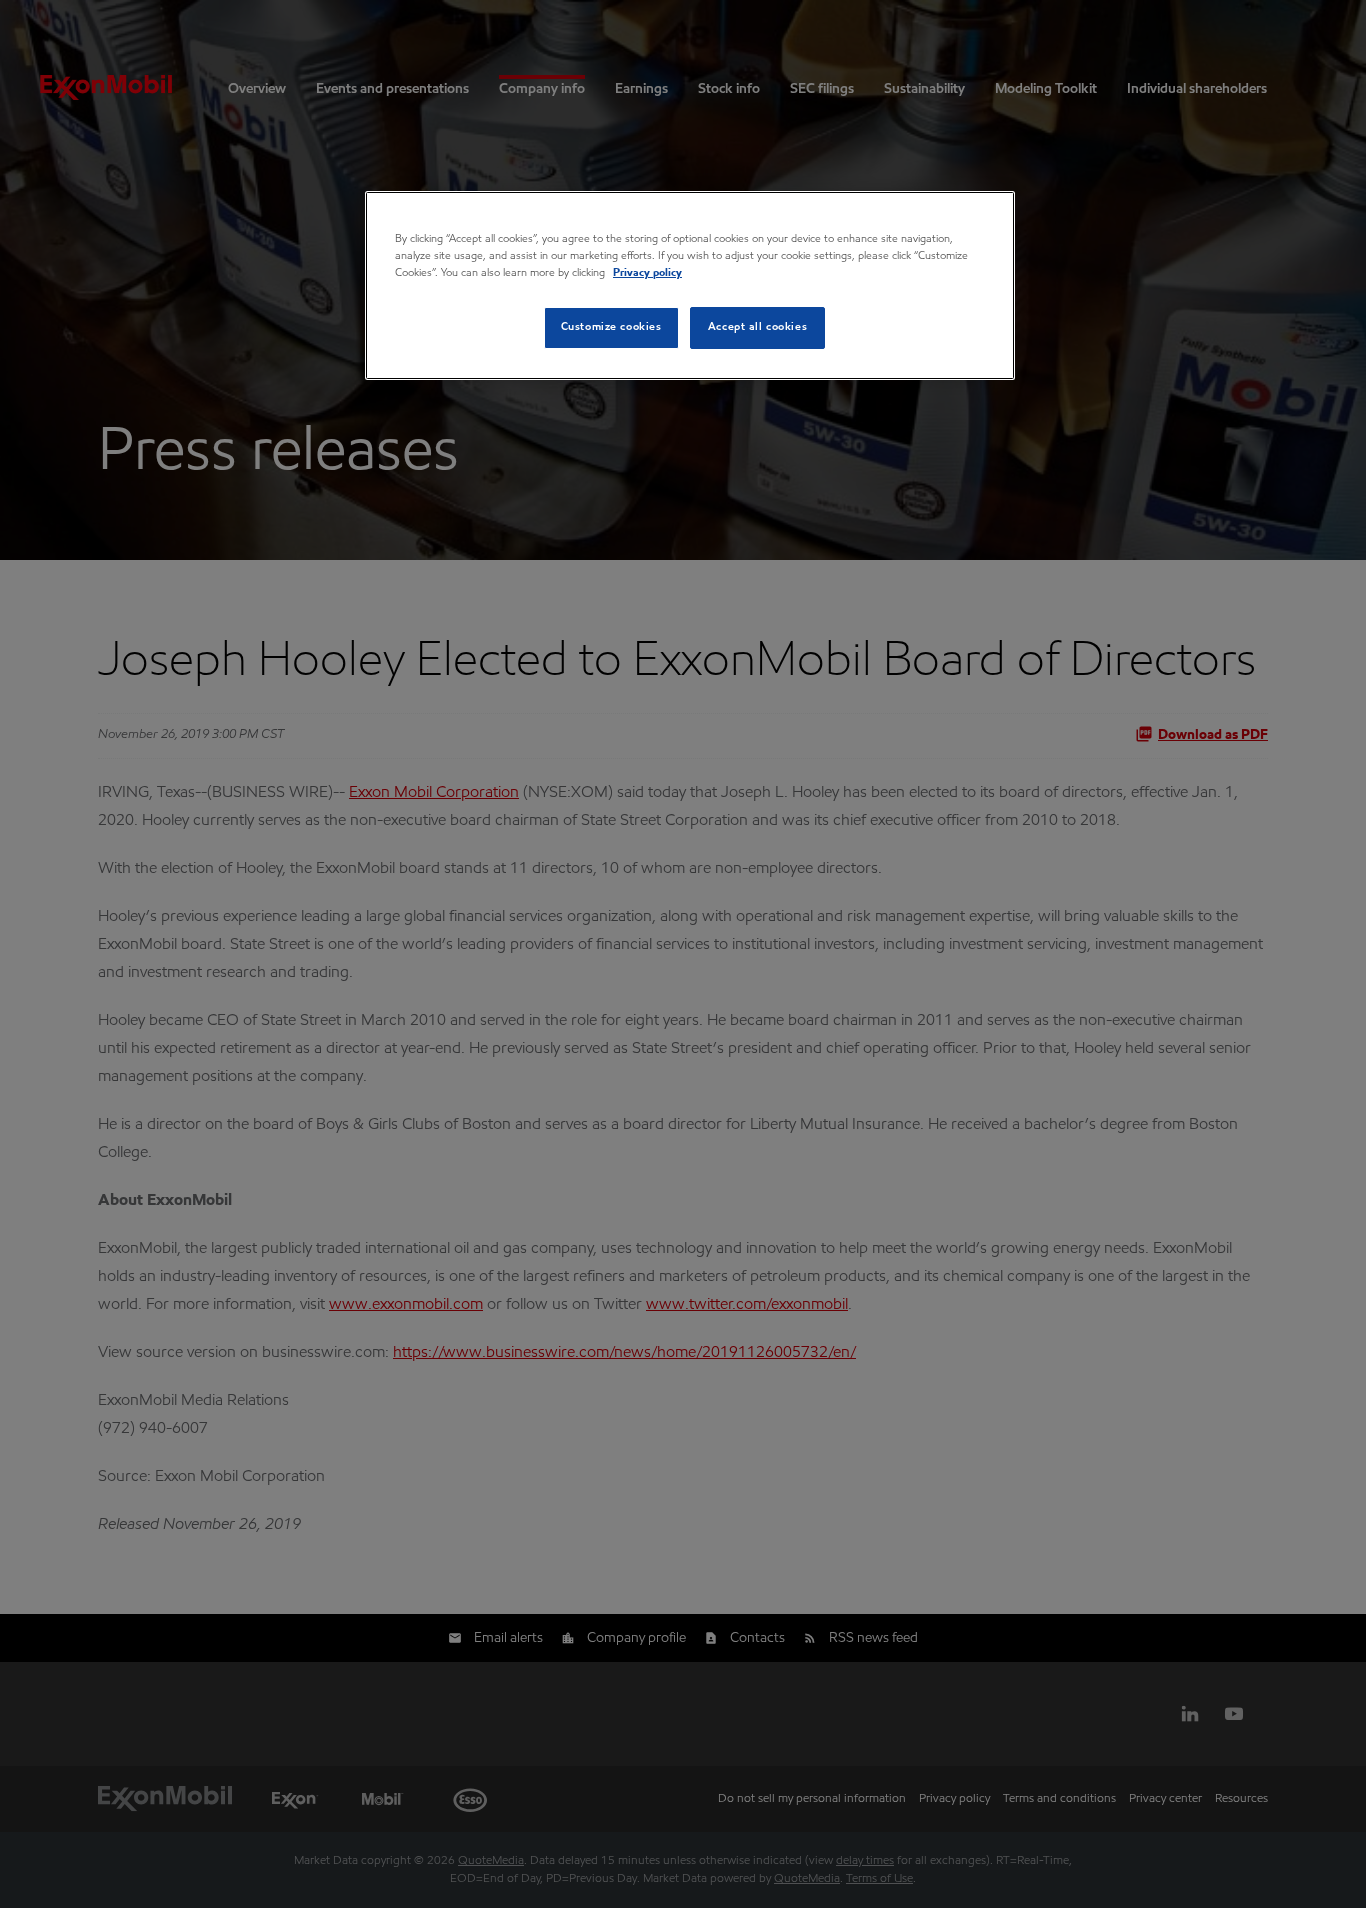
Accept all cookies (757, 327)
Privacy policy (647, 273)
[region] (690, 285)
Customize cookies (611, 327)
